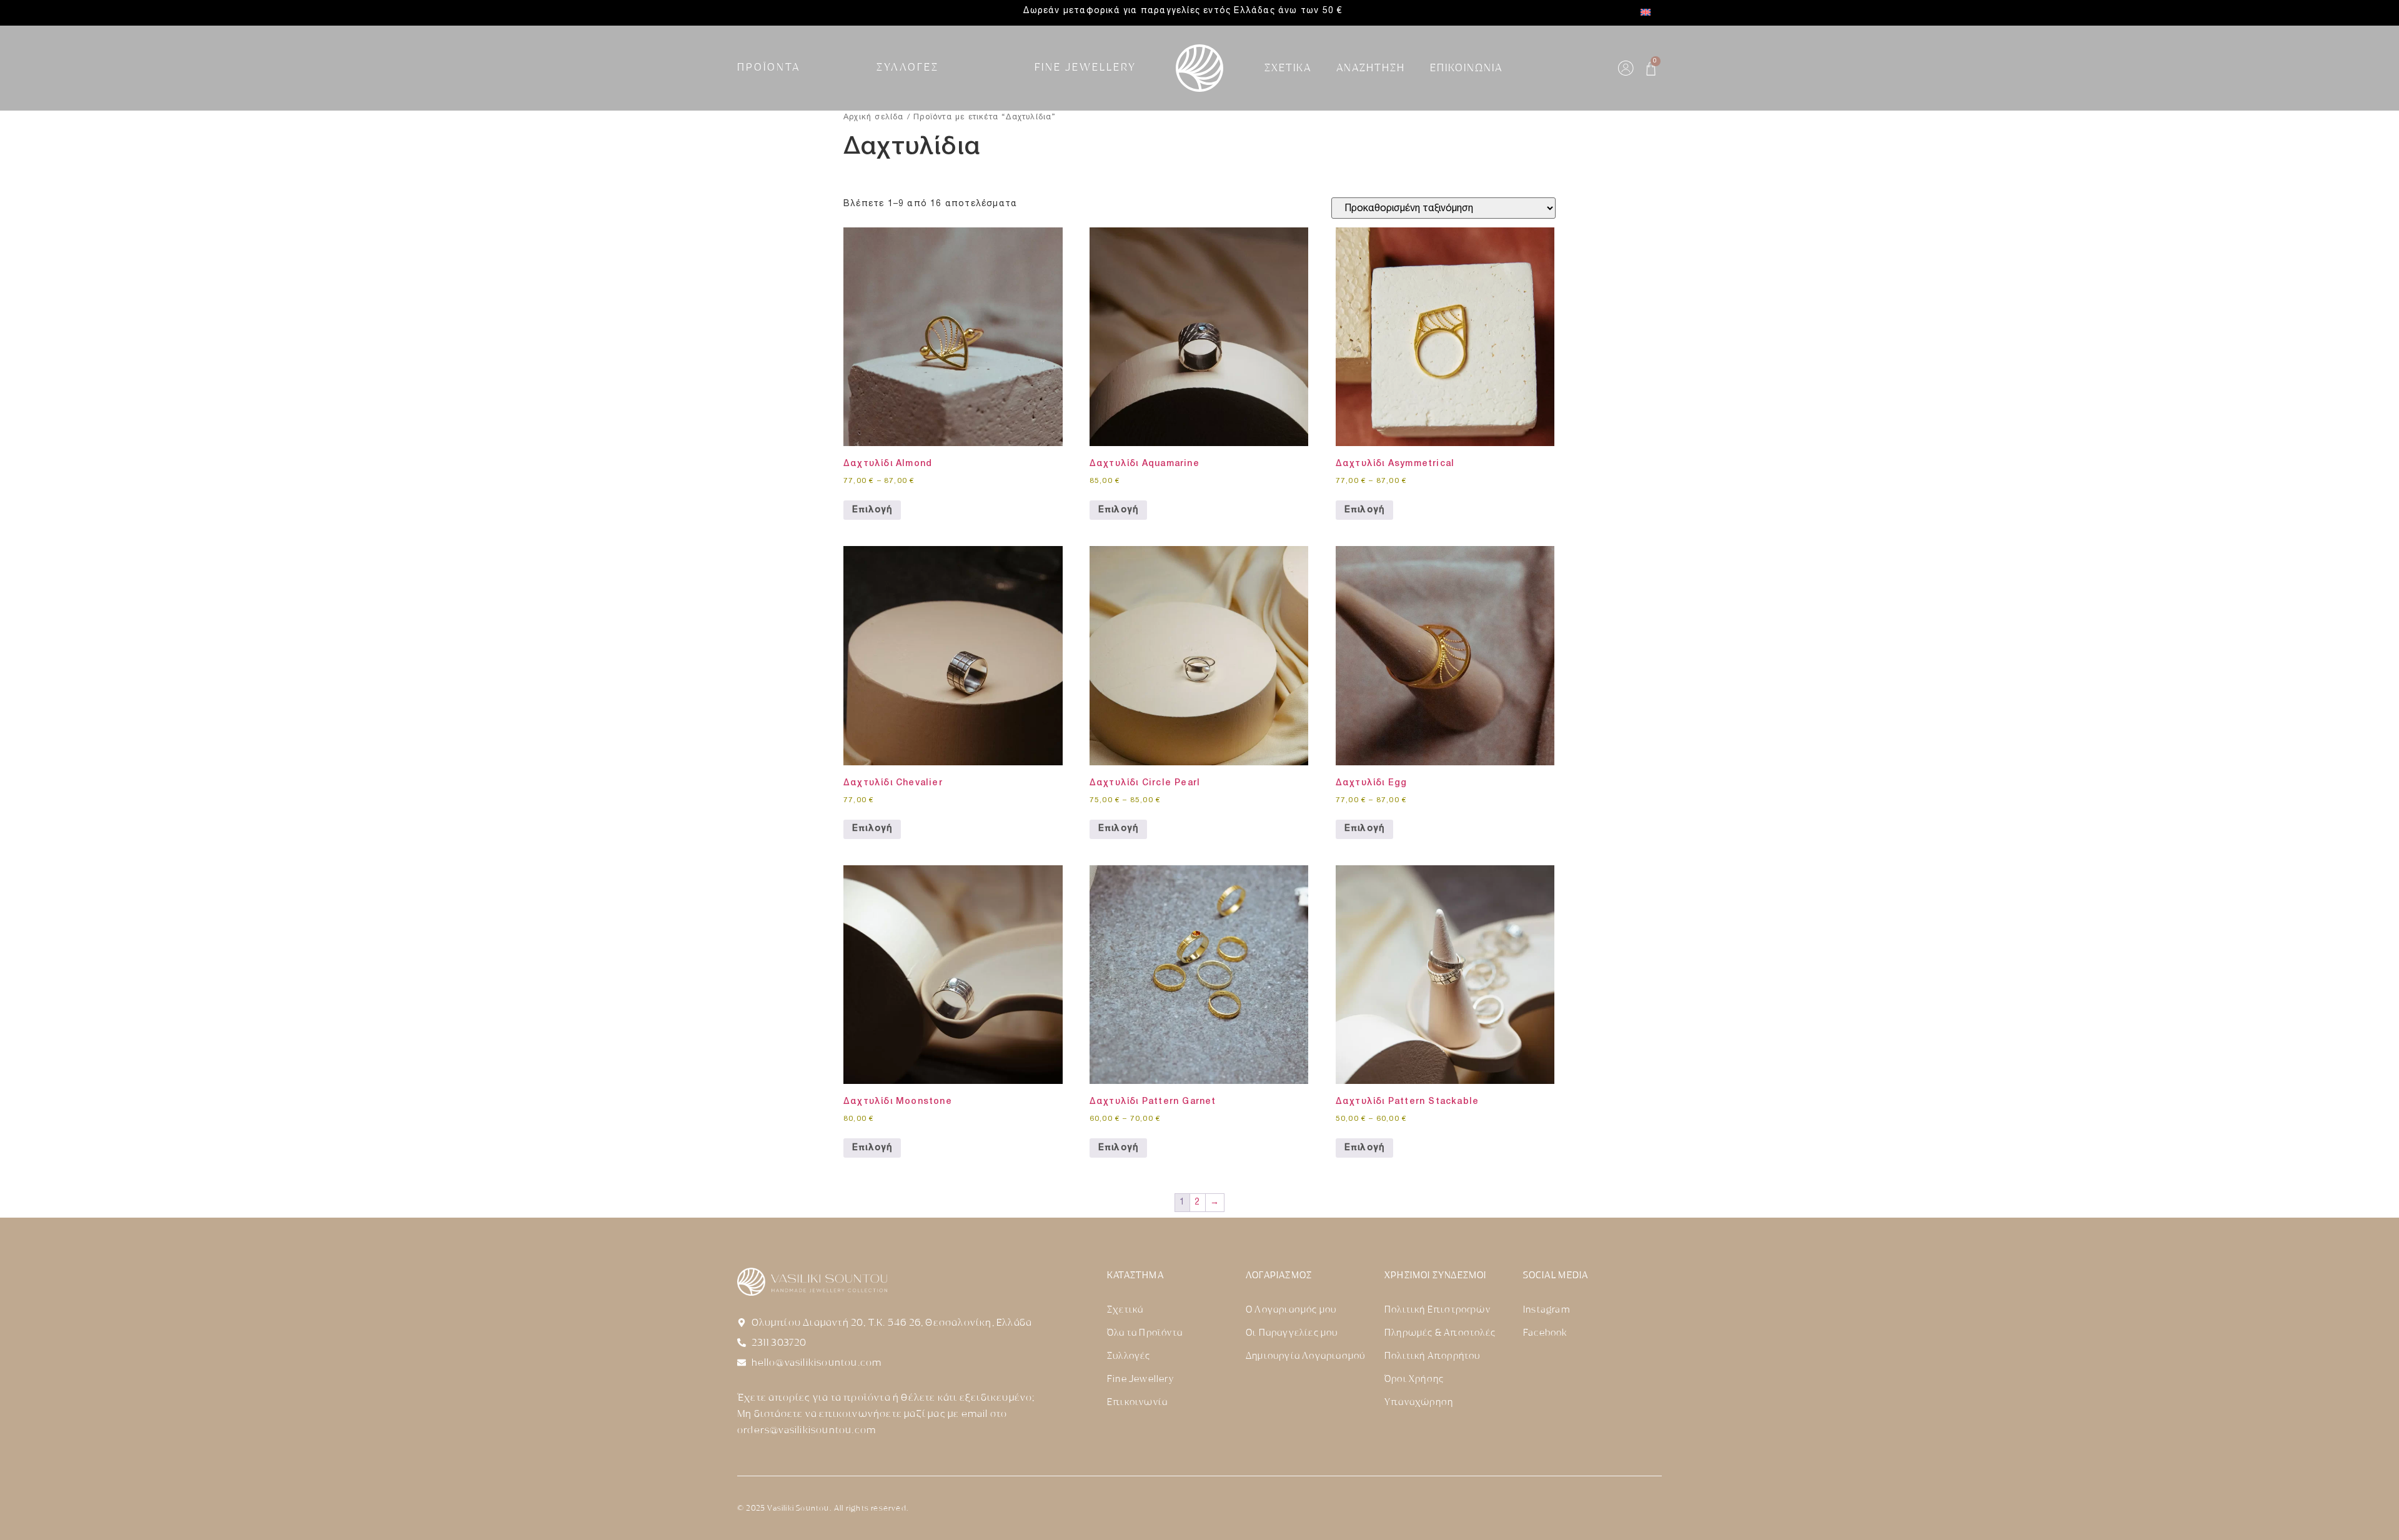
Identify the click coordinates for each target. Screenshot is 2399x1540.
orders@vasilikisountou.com (807, 1430)
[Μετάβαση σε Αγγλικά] (1646, 13)
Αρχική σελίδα (874, 117)
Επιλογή (872, 510)
